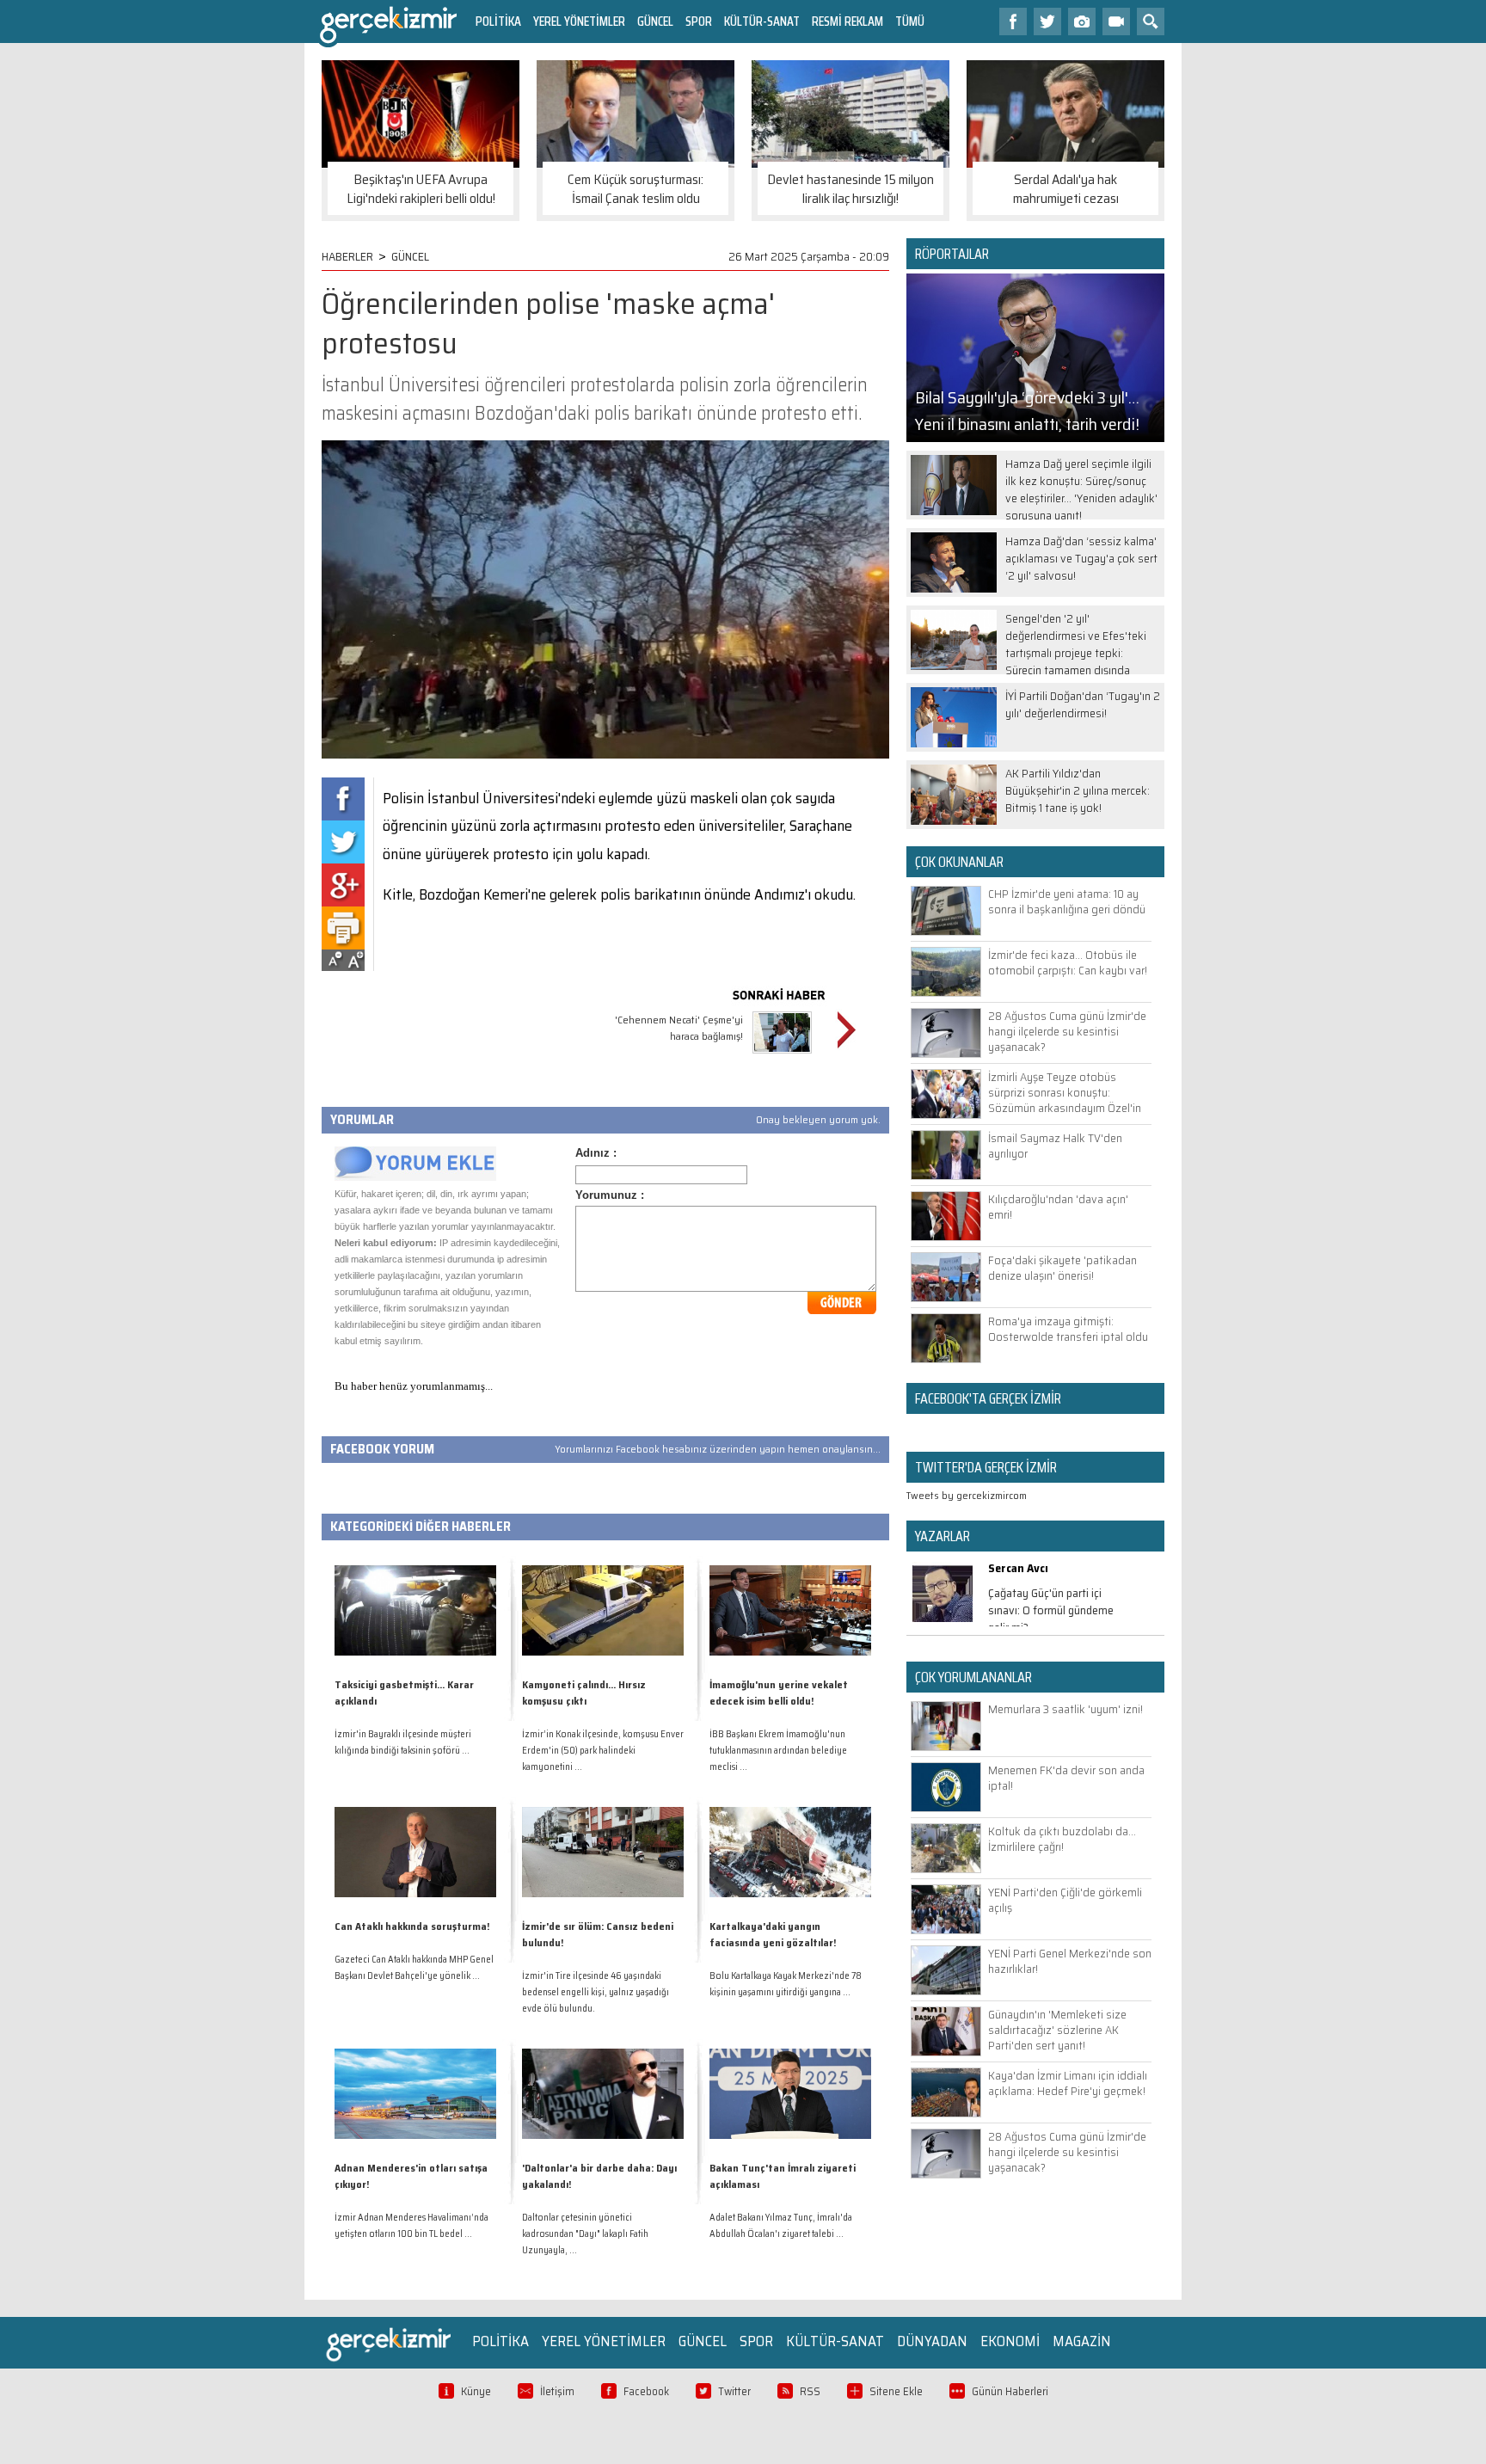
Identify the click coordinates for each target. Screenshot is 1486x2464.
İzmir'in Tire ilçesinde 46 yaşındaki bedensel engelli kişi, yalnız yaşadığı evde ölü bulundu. (596, 1992)
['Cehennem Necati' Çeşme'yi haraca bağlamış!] (782, 1056)
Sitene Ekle (896, 2391)
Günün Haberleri (1010, 2391)
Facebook (646, 2391)
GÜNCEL (655, 21)
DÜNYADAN (932, 2341)
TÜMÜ (910, 21)
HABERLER (347, 256)
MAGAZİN (1082, 2341)
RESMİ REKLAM (847, 21)
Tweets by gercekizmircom (967, 1495)
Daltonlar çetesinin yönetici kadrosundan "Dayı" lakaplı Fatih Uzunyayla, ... (585, 2234)
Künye (476, 2391)
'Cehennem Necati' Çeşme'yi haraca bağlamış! (679, 1028)
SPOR (699, 21)
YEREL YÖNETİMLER (579, 21)
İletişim (557, 2391)
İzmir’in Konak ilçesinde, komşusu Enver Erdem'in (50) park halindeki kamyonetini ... (603, 1751)
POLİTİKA (498, 21)
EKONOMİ (1010, 2341)
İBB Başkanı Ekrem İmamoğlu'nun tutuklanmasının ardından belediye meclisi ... (778, 1751)
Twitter (734, 2391)
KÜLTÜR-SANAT (762, 21)
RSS (810, 2391)
